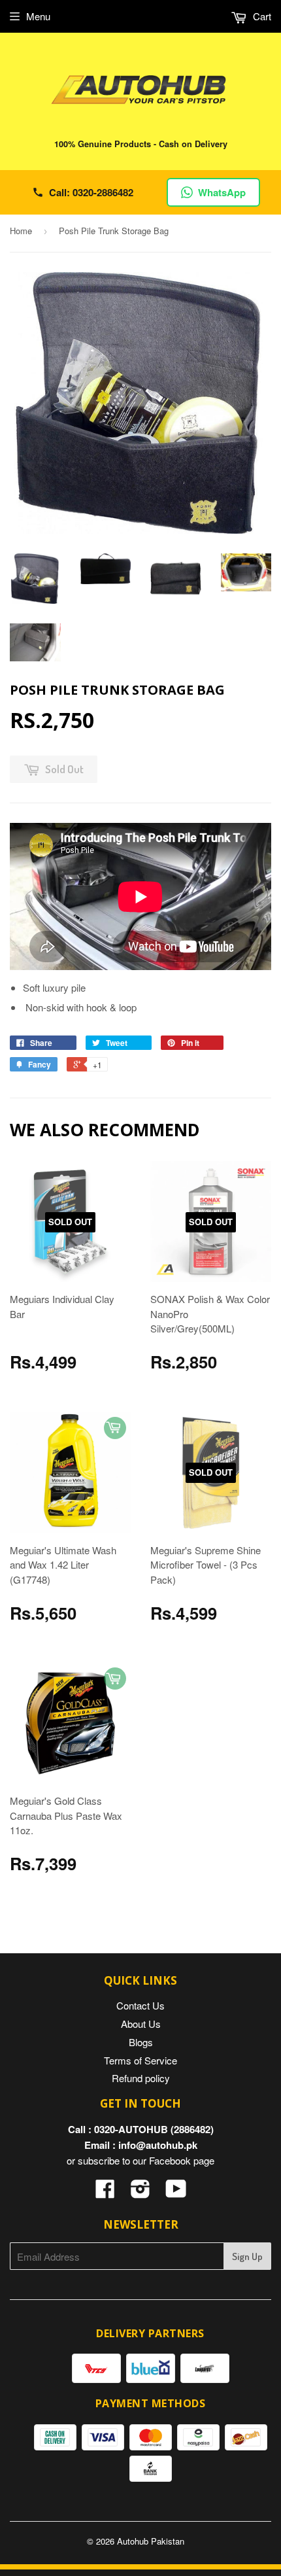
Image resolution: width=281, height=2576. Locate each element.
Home (21, 231)
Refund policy (141, 2078)
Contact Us (140, 2005)
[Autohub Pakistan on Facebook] (105, 2192)
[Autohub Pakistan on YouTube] (176, 2192)
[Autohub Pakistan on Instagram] (140, 2192)
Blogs (141, 2042)
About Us (141, 2024)
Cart (261, 16)
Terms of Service (140, 2060)
